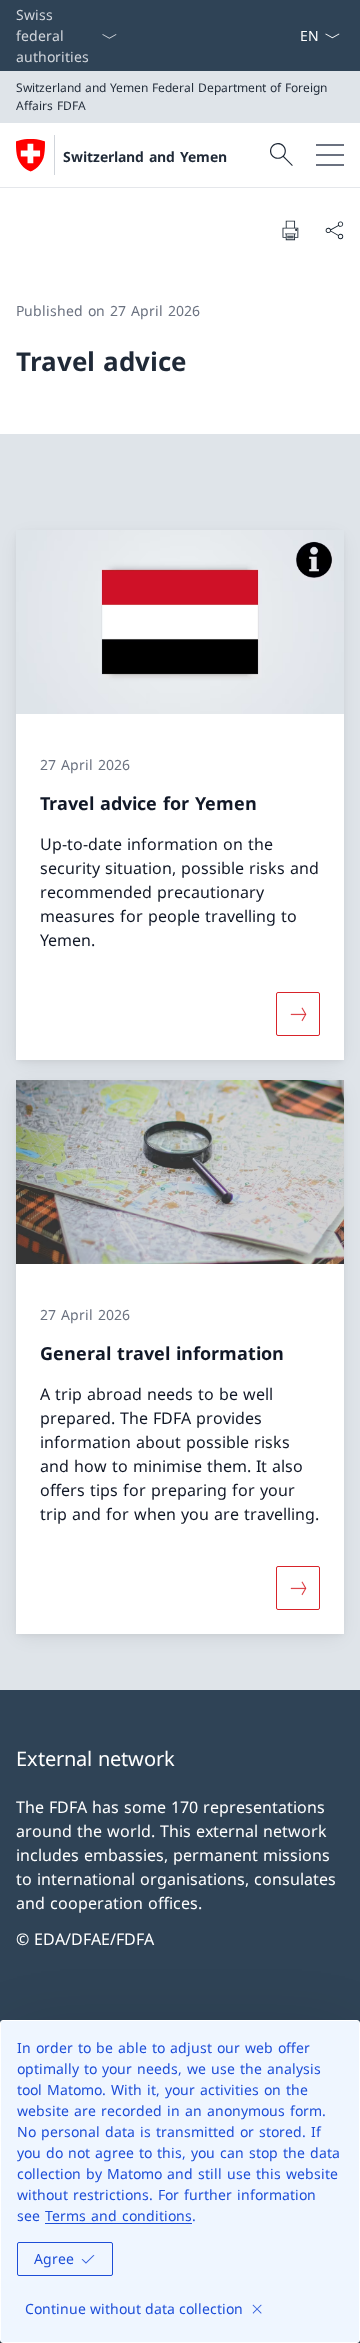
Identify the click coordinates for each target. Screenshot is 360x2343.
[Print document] (290, 230)
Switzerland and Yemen (145, 156)
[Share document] (334, 230)
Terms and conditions (118, 2215)
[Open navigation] (330, 155)
